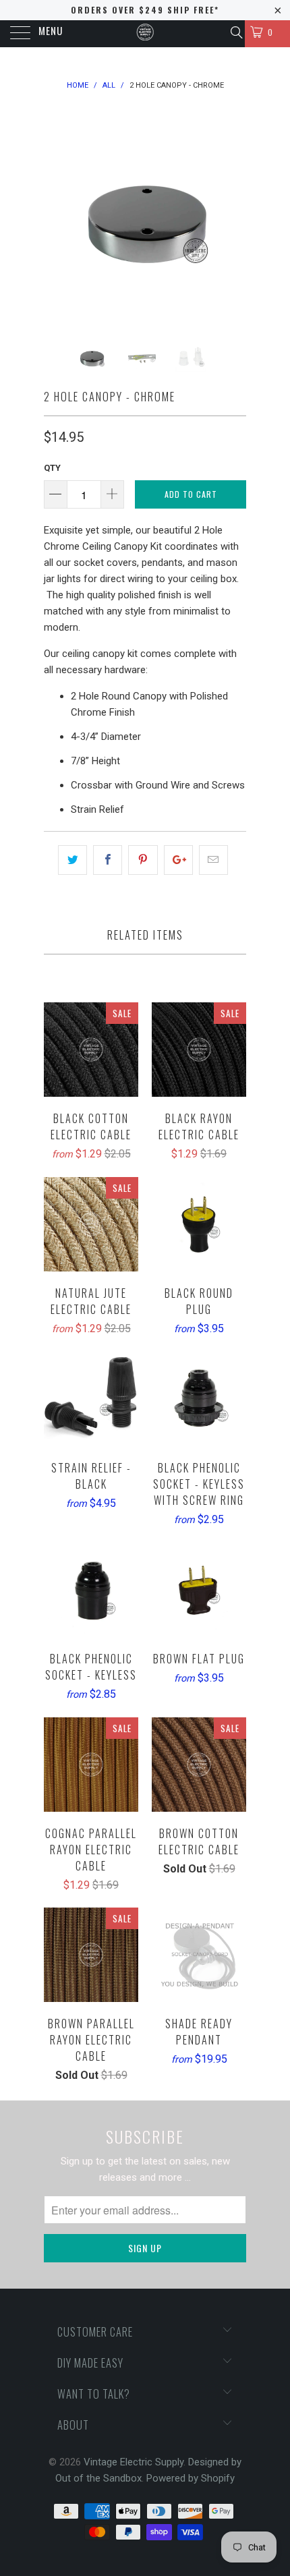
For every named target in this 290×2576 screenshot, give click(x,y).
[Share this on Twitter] (72, 860)
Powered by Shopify (191, 2478)
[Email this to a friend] (213, 860)
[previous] (57, 215)
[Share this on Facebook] (108, 860)
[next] (233, 215)
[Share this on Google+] (178, 860)
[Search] (236, 32)
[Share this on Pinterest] (143, 860)
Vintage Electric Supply (134, 2462)
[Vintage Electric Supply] (145, 34)
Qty (52, 468)
